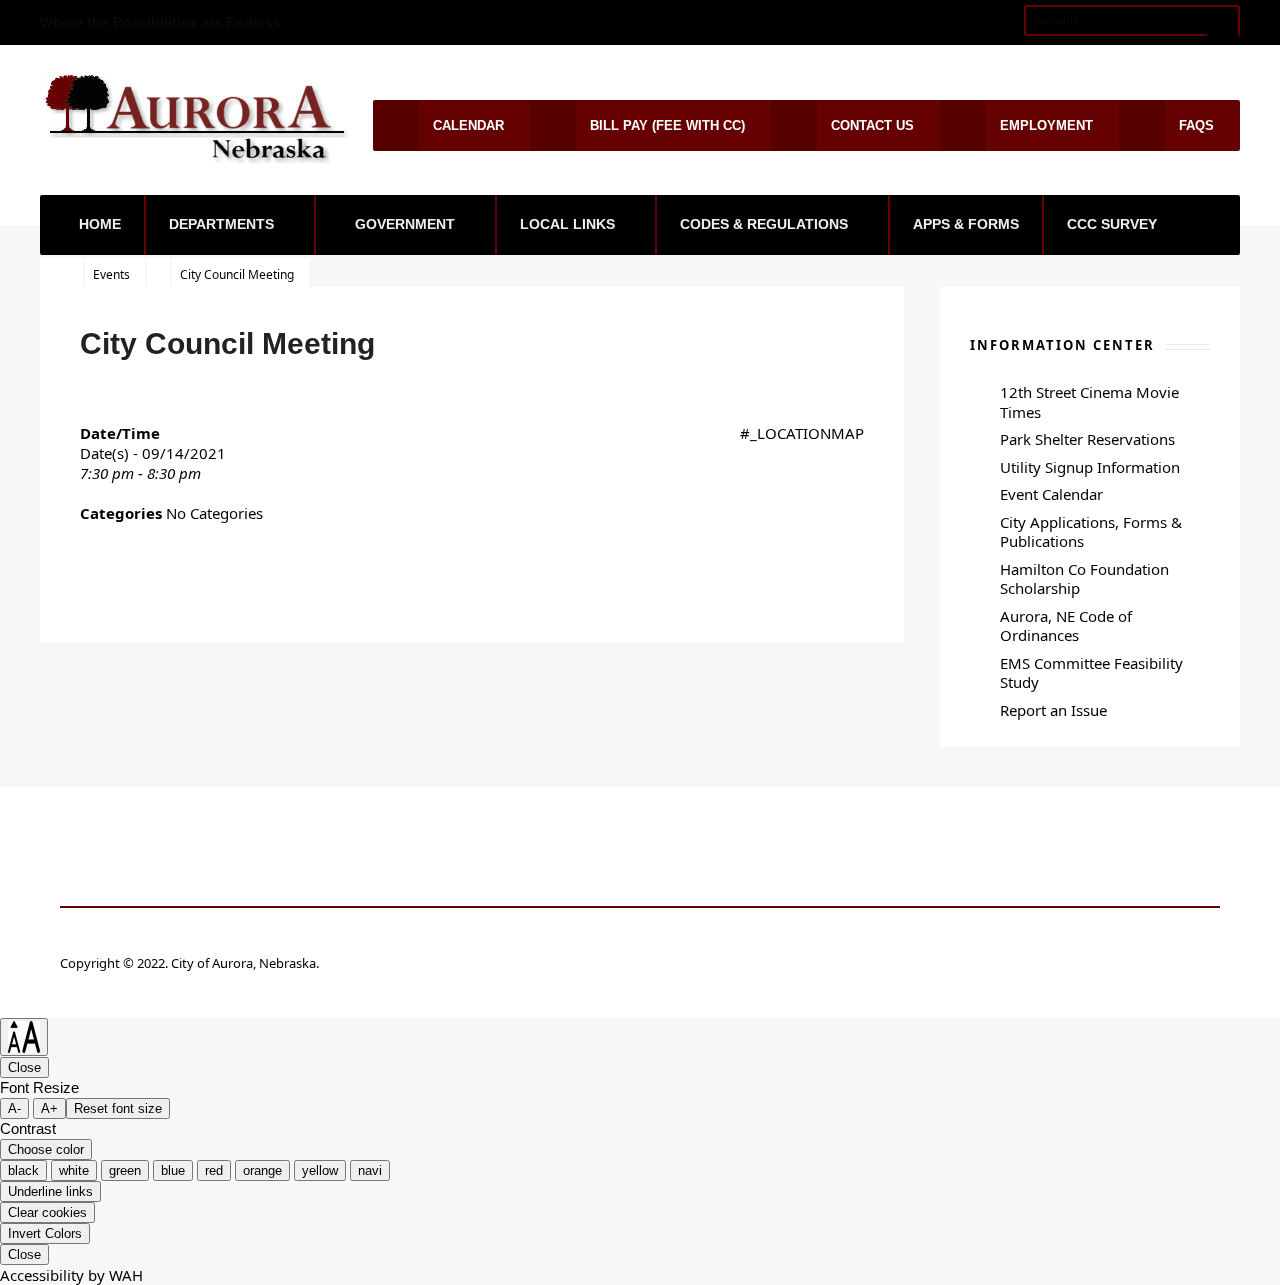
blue (173, 1170)
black (23, 1170)
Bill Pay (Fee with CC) (667, 125)
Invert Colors (45, 1233)
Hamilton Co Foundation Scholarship (1084, 579)
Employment (1046, 125)
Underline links (50, 1191)
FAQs (1196, 125)
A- (14, 1108)
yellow (320, 1170)
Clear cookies (47, 1212)
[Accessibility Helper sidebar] (24, 1037)
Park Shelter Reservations (1087, 439)
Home (100, 224)
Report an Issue (1053, 710)
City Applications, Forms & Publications (1091, 532)
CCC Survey (1112, 224)
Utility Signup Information (1090, 467)
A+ (49, 1108)
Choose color (46, 1149)
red (214, 1170)
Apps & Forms (966, 224)
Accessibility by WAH (71, 1275)
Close (24, 1067)
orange (262, 1170)
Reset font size (118, 1108)
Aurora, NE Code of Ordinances (1066, 626)
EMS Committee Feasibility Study (1091, 673)
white (74, 1170)
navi (370, 1170)
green (125, 1170)
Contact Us (872, 125)
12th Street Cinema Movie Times (1089, 402)
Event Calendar (1051, 494)
